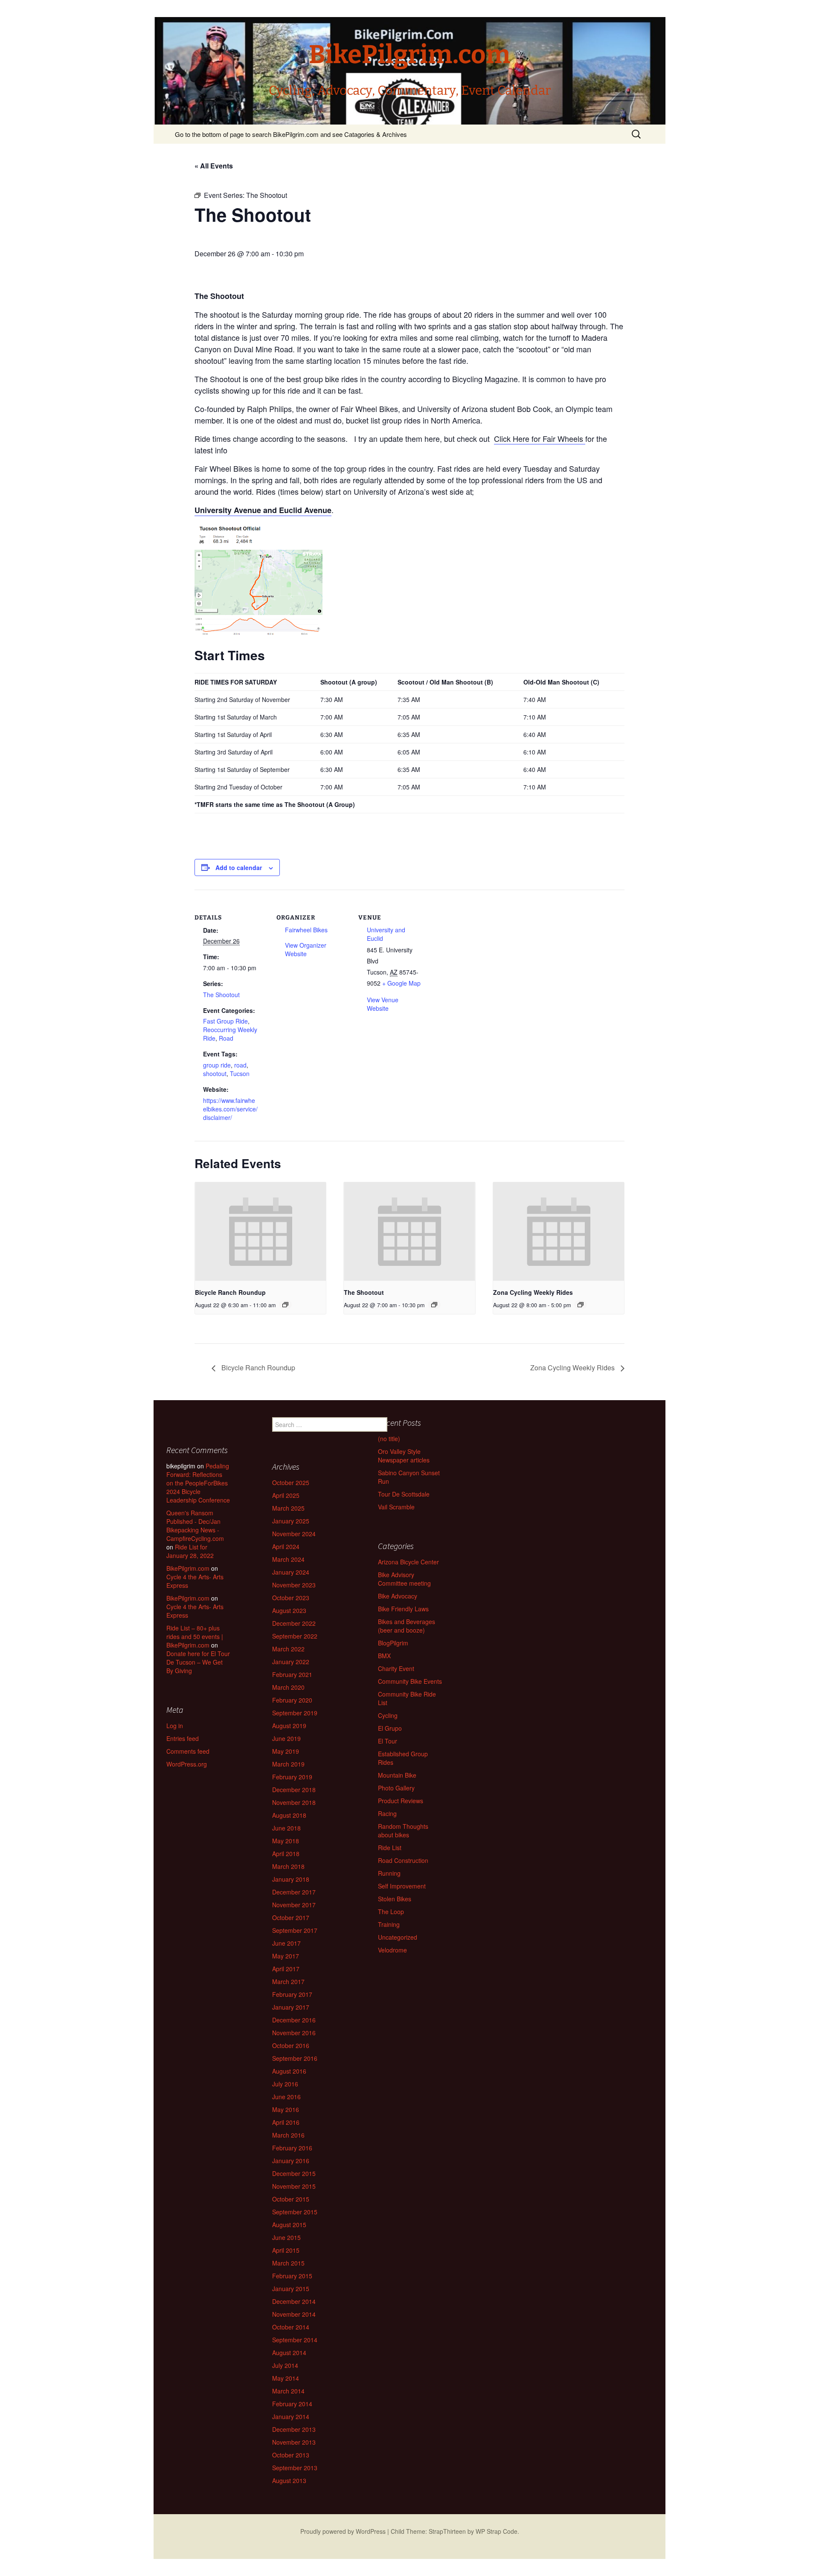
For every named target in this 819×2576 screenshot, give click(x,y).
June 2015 (286, 2237)
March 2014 (288, 2391)
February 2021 (292, 1674)
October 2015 (291, 2199)
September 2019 (295, 1713)
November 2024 (294, 1534)
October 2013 (291, 2455)
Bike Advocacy (398, 1596)
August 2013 (289, 2480)
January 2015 (291, 2289)
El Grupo (390, 1728)
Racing (387, 1813)
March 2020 (288, 1687)
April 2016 (286, 2122)
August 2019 (289, 1726)
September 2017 (295, 1930)
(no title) (389, 1439)
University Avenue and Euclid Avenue (263, 510)
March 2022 (288, 1649)
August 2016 (289, 2071)
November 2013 (294, 2442)
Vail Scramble (396, 1507)
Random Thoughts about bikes (403, 1830)
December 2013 (294, 2429)
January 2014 (291, 2416)
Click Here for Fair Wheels (540, 438)
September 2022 (295, 1636)
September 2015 (295, 2212)
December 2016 (294, 2020)
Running (389, 1873)
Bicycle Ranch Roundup (230, 1292)
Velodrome (392, 1950)
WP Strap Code (497, 2531)
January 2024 (291, 1572)
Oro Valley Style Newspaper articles (404, 1456)
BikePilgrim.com (188, 1568)
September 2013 (295, 2468)
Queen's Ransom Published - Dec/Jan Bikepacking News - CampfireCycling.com (195, 1526)
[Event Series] (285, 1305)
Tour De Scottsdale (404, 1494)
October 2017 (291, 1917)
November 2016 (294, 2033)
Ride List (390, 1848)
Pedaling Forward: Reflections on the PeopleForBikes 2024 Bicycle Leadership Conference (198, 1483)
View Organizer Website (306, 949)
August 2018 (289, 1815)
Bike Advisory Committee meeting (404, 1579)
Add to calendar (239, 867)
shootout (215, 1073)
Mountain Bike (397, 1775)
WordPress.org (187, 1764)
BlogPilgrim (393, 1643)
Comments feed (188, 1751)
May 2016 (286, 2109)
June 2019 (286, 1738)
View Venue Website (383, 1004)
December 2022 (294, 1623)
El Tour (388, 1741)
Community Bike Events (410, 1681)
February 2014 (292, 2404)
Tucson (240, 1073)
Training (389, 1924)
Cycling (388, 1715)
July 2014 (285, 2365)
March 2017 (288, 1981)
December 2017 (294, 1892)
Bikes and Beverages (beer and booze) (407, 1626)
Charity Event (396, 1668)
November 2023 (294, 1585)
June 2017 (286, 1943)
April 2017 (286, 1969)
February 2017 (292, 1994)
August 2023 (289, 1610)
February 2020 (292, 1700)
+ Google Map (401, 983)
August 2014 (289, 2353)
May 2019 (286, 1751)
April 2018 (286, 1854)
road (240, 1065)
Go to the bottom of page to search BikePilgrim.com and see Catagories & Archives (291, 134)
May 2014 (286, 2378)
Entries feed (183, 1738)
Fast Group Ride (225, 1021)
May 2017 (286, 1956)
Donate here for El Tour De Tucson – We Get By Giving (198, 1662)
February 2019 (292, 1777)
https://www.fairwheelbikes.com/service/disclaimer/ (230, 1109)
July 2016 (285, 2084)
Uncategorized (398, 1937)
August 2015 (289, 2225)
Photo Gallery (396, 1788)
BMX (384, 1656)
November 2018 (294, 1802)
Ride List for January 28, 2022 (190, 1551)
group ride (217, 1065)
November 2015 (294, 2186)
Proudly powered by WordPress (343, 2531)
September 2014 (295, 2340)
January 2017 (291, 2007)
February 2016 (292, 2148)
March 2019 (288, 1764)
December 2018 (294, 1790)
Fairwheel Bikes (306, 930)
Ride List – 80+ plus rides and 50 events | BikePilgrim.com (195, 1636)
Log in (175, 1726)
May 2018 (286, 1841)
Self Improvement (402, 1886)
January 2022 (291, 1662)
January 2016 (291, 2161)
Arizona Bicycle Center (408, 1562)
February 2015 (292, 2276)
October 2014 (291, 2327)
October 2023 (291, 1598)
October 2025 (291, 1482)
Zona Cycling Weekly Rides (533, 1292)
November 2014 (294, 2314)
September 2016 (295, 2058)
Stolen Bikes (395, 1899)
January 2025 (291, 1521)
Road (226, 1038)
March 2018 (288, 1866)
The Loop (391, 1912)
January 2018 (291, 1879)
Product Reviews (401, 1801)
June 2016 (286, 2097)
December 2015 (294, 2173)
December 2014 (294, 2301)
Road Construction (403, 1860)
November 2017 (294, 1905)
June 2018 (286, 1828)
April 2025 (286, 1495)
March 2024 (288, 1559)
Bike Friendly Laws (403, 1609)
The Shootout (221, 995)
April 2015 (286, 2250)
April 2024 (286, 1546)
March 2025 (288, 1508)
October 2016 (291, 2045)
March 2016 (288, 2135)
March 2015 (288, 2263)
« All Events (214, 166)
